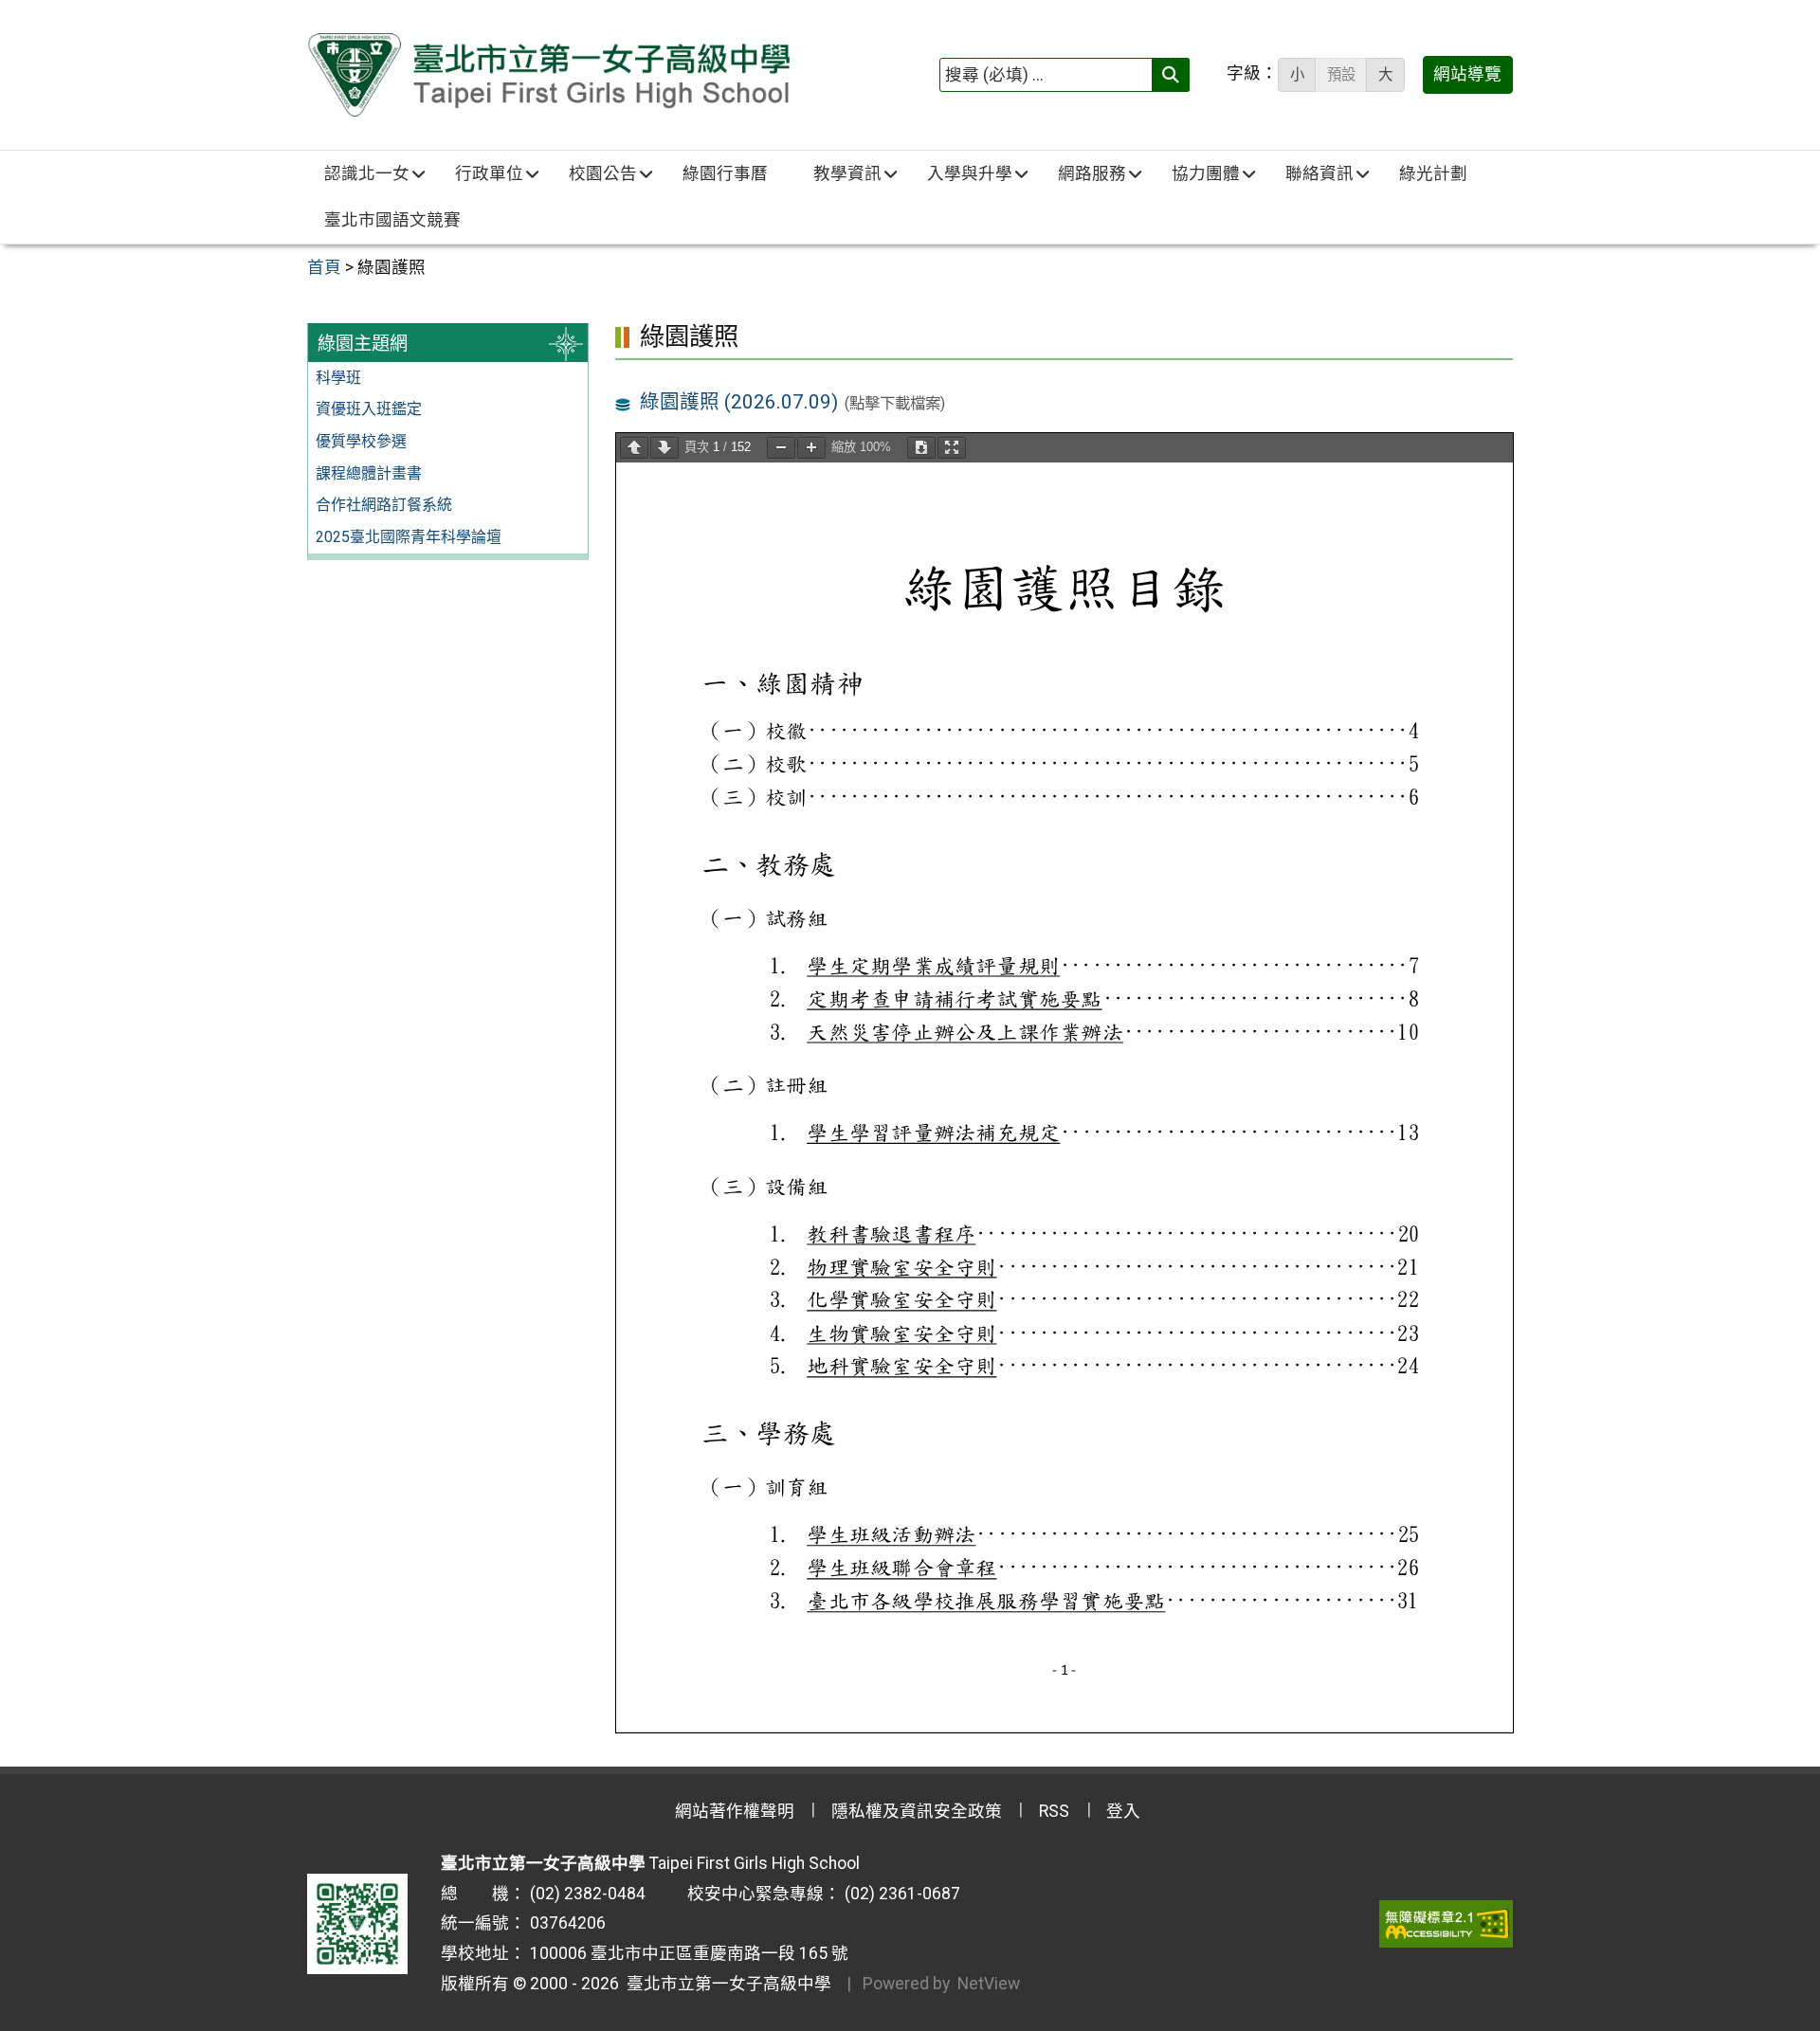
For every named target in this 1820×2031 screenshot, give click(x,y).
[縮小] (781, 448)
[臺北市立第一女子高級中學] (548, 75)
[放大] (811, 448)
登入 (1123, 1811)
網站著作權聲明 (735, 1811)
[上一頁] (634, 448)
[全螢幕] (952, 448)
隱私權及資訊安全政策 (917, 1811)
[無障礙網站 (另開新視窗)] (1446, 1924)
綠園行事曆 (725, 173)
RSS (1054, 1811)
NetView (989, 1984)
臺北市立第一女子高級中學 (725, 1984)
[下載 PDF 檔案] (921, 448)
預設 (1341, 75)
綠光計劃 (1433, 173)
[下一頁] (664, 448)
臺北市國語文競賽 (392, 220)
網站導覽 (1467, 74)
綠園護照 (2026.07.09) (739, 402)
